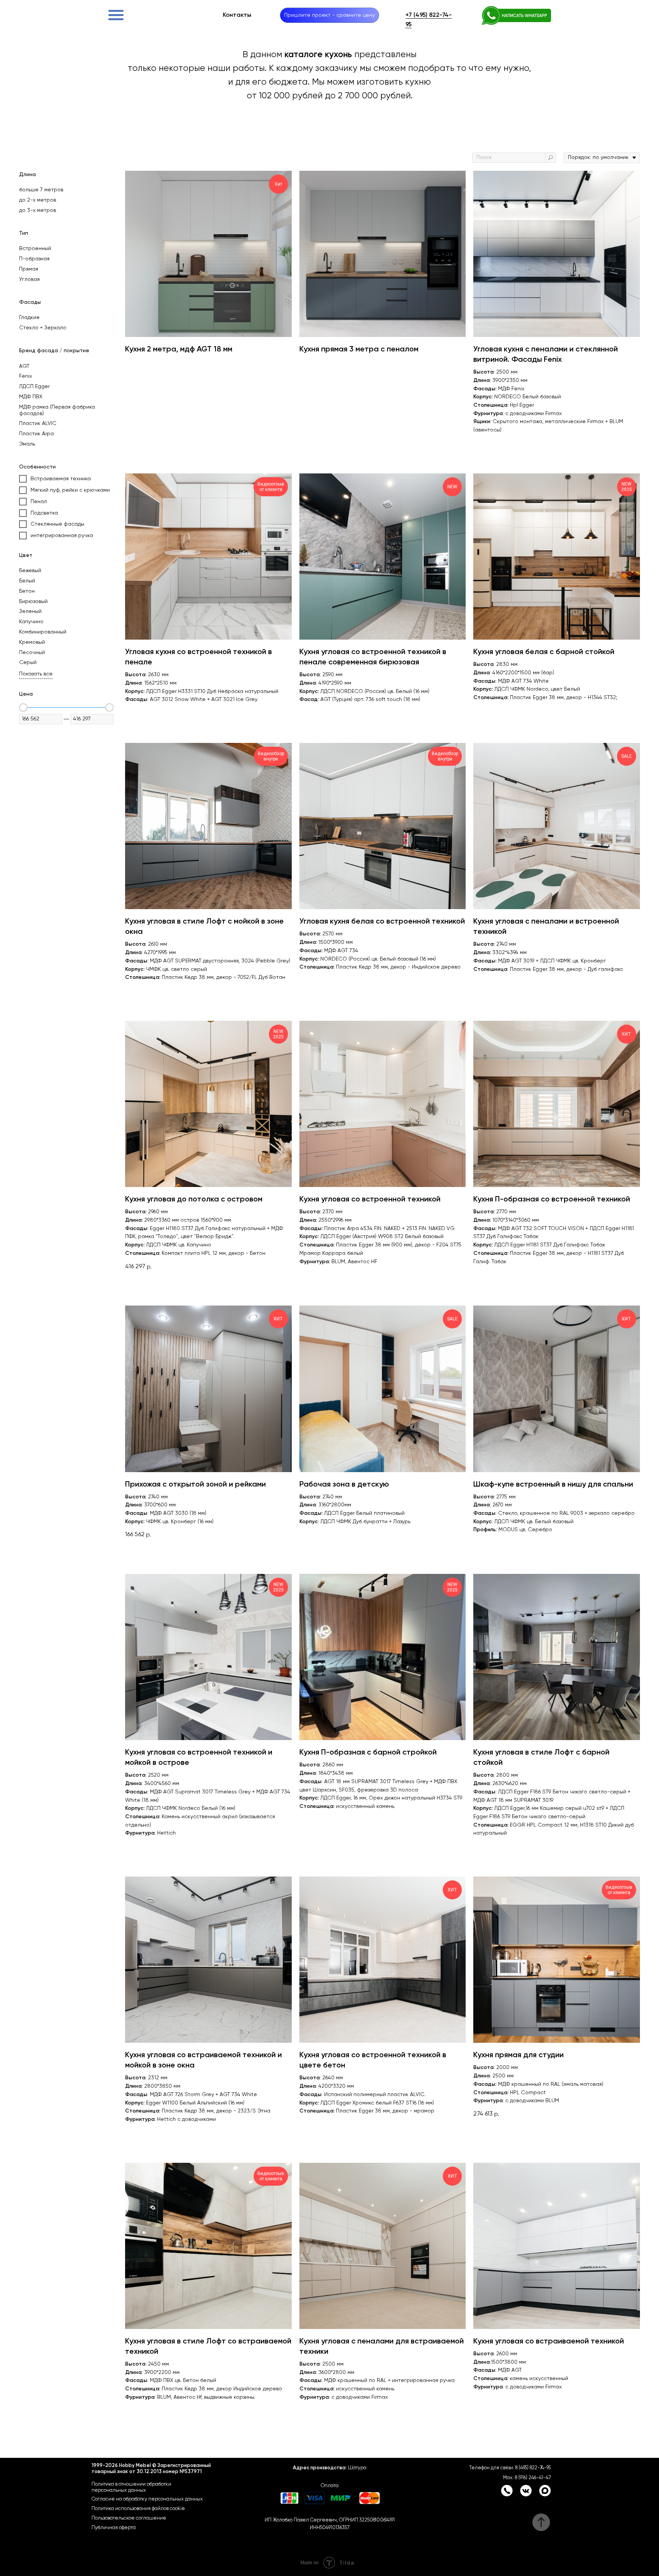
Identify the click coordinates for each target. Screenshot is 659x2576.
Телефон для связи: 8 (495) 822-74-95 (510, 2468)
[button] (329, 15)
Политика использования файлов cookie (138, 2509)
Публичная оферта (114, 2528)
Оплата (330, 2486)
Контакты (237, 15)
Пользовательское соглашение (129, 2518)
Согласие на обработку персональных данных (147, 2499)
